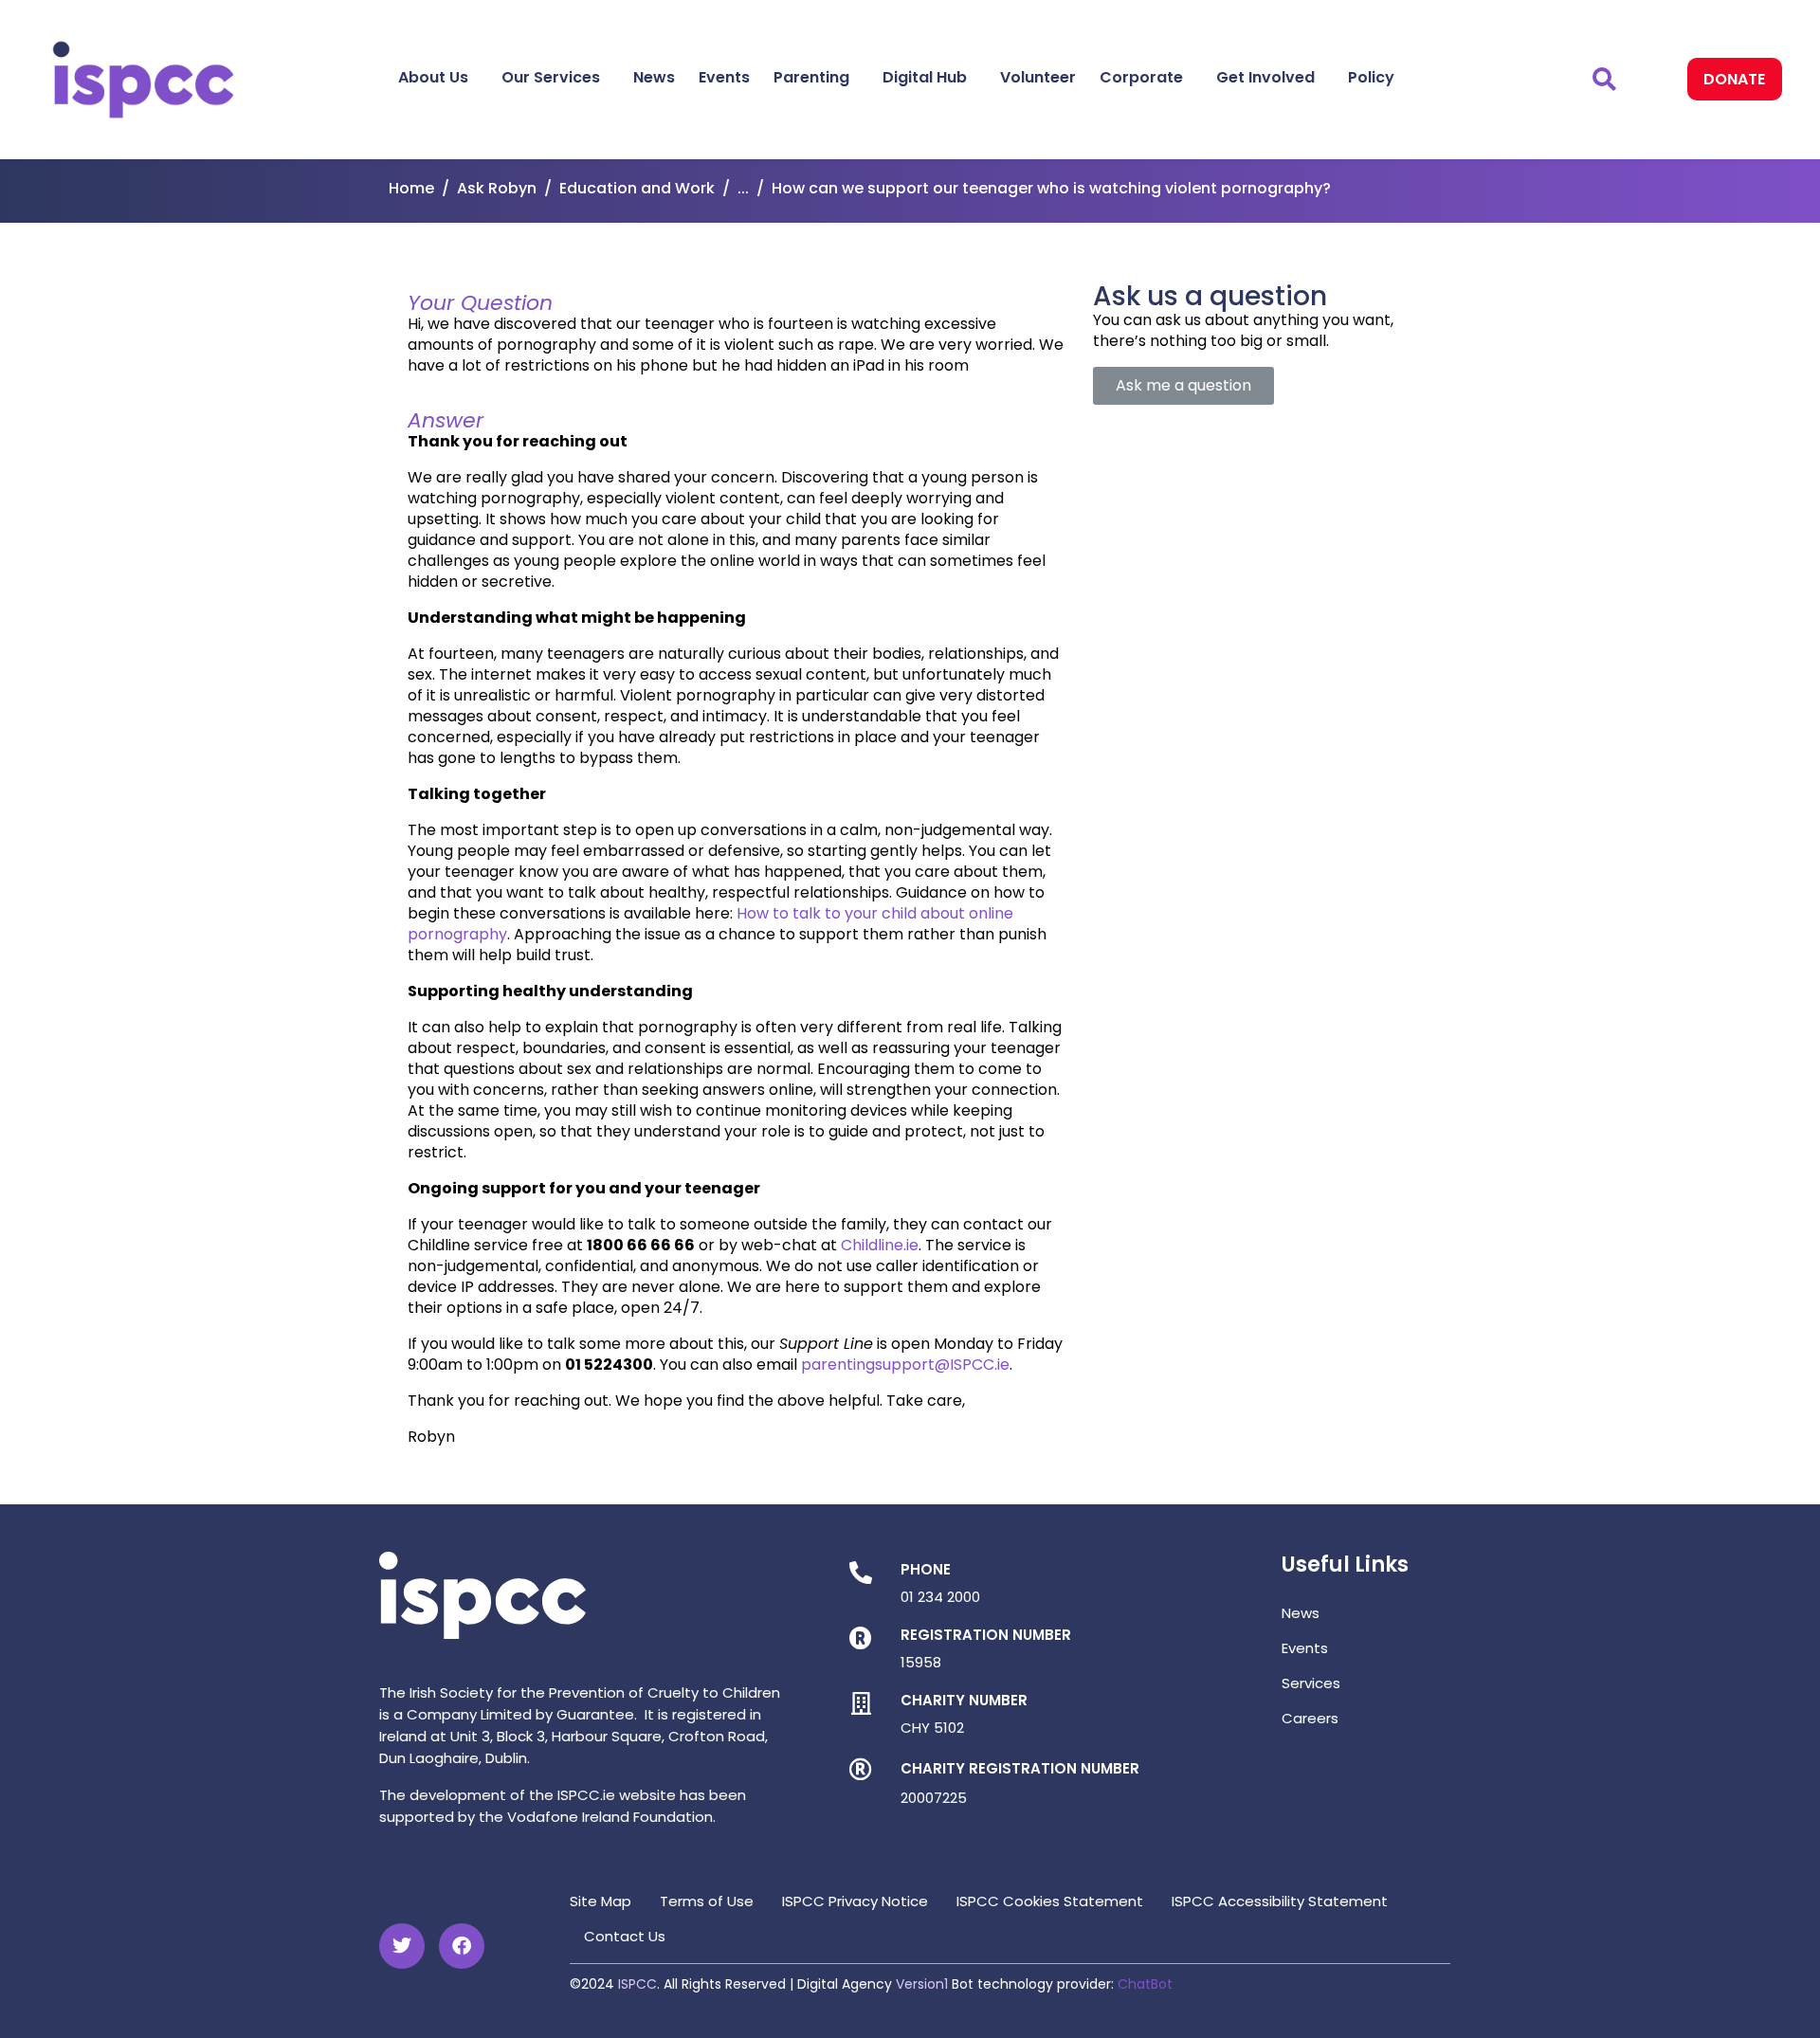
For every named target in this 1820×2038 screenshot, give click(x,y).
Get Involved (1265, 77)
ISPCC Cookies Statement (1050, 1901)
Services (1311, 1683)
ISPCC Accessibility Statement (1280, 1901)
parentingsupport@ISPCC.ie (905, 1365)
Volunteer (1038, 77)
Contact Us (625, 1936)
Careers (1310, 1718)
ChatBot (1145, 1984)
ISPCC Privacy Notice (855, 1901)
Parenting (811, 77)
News (654, 77)
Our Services (551, 77)
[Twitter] (402, 1946)
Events (724, 77)
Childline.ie (880, 1245)
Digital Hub (925, 77)
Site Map (601, 1901)
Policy (1371, 77)
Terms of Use (707, 1901)
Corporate (1141, 77)
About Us (433, 77)
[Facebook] (462, 1946)
